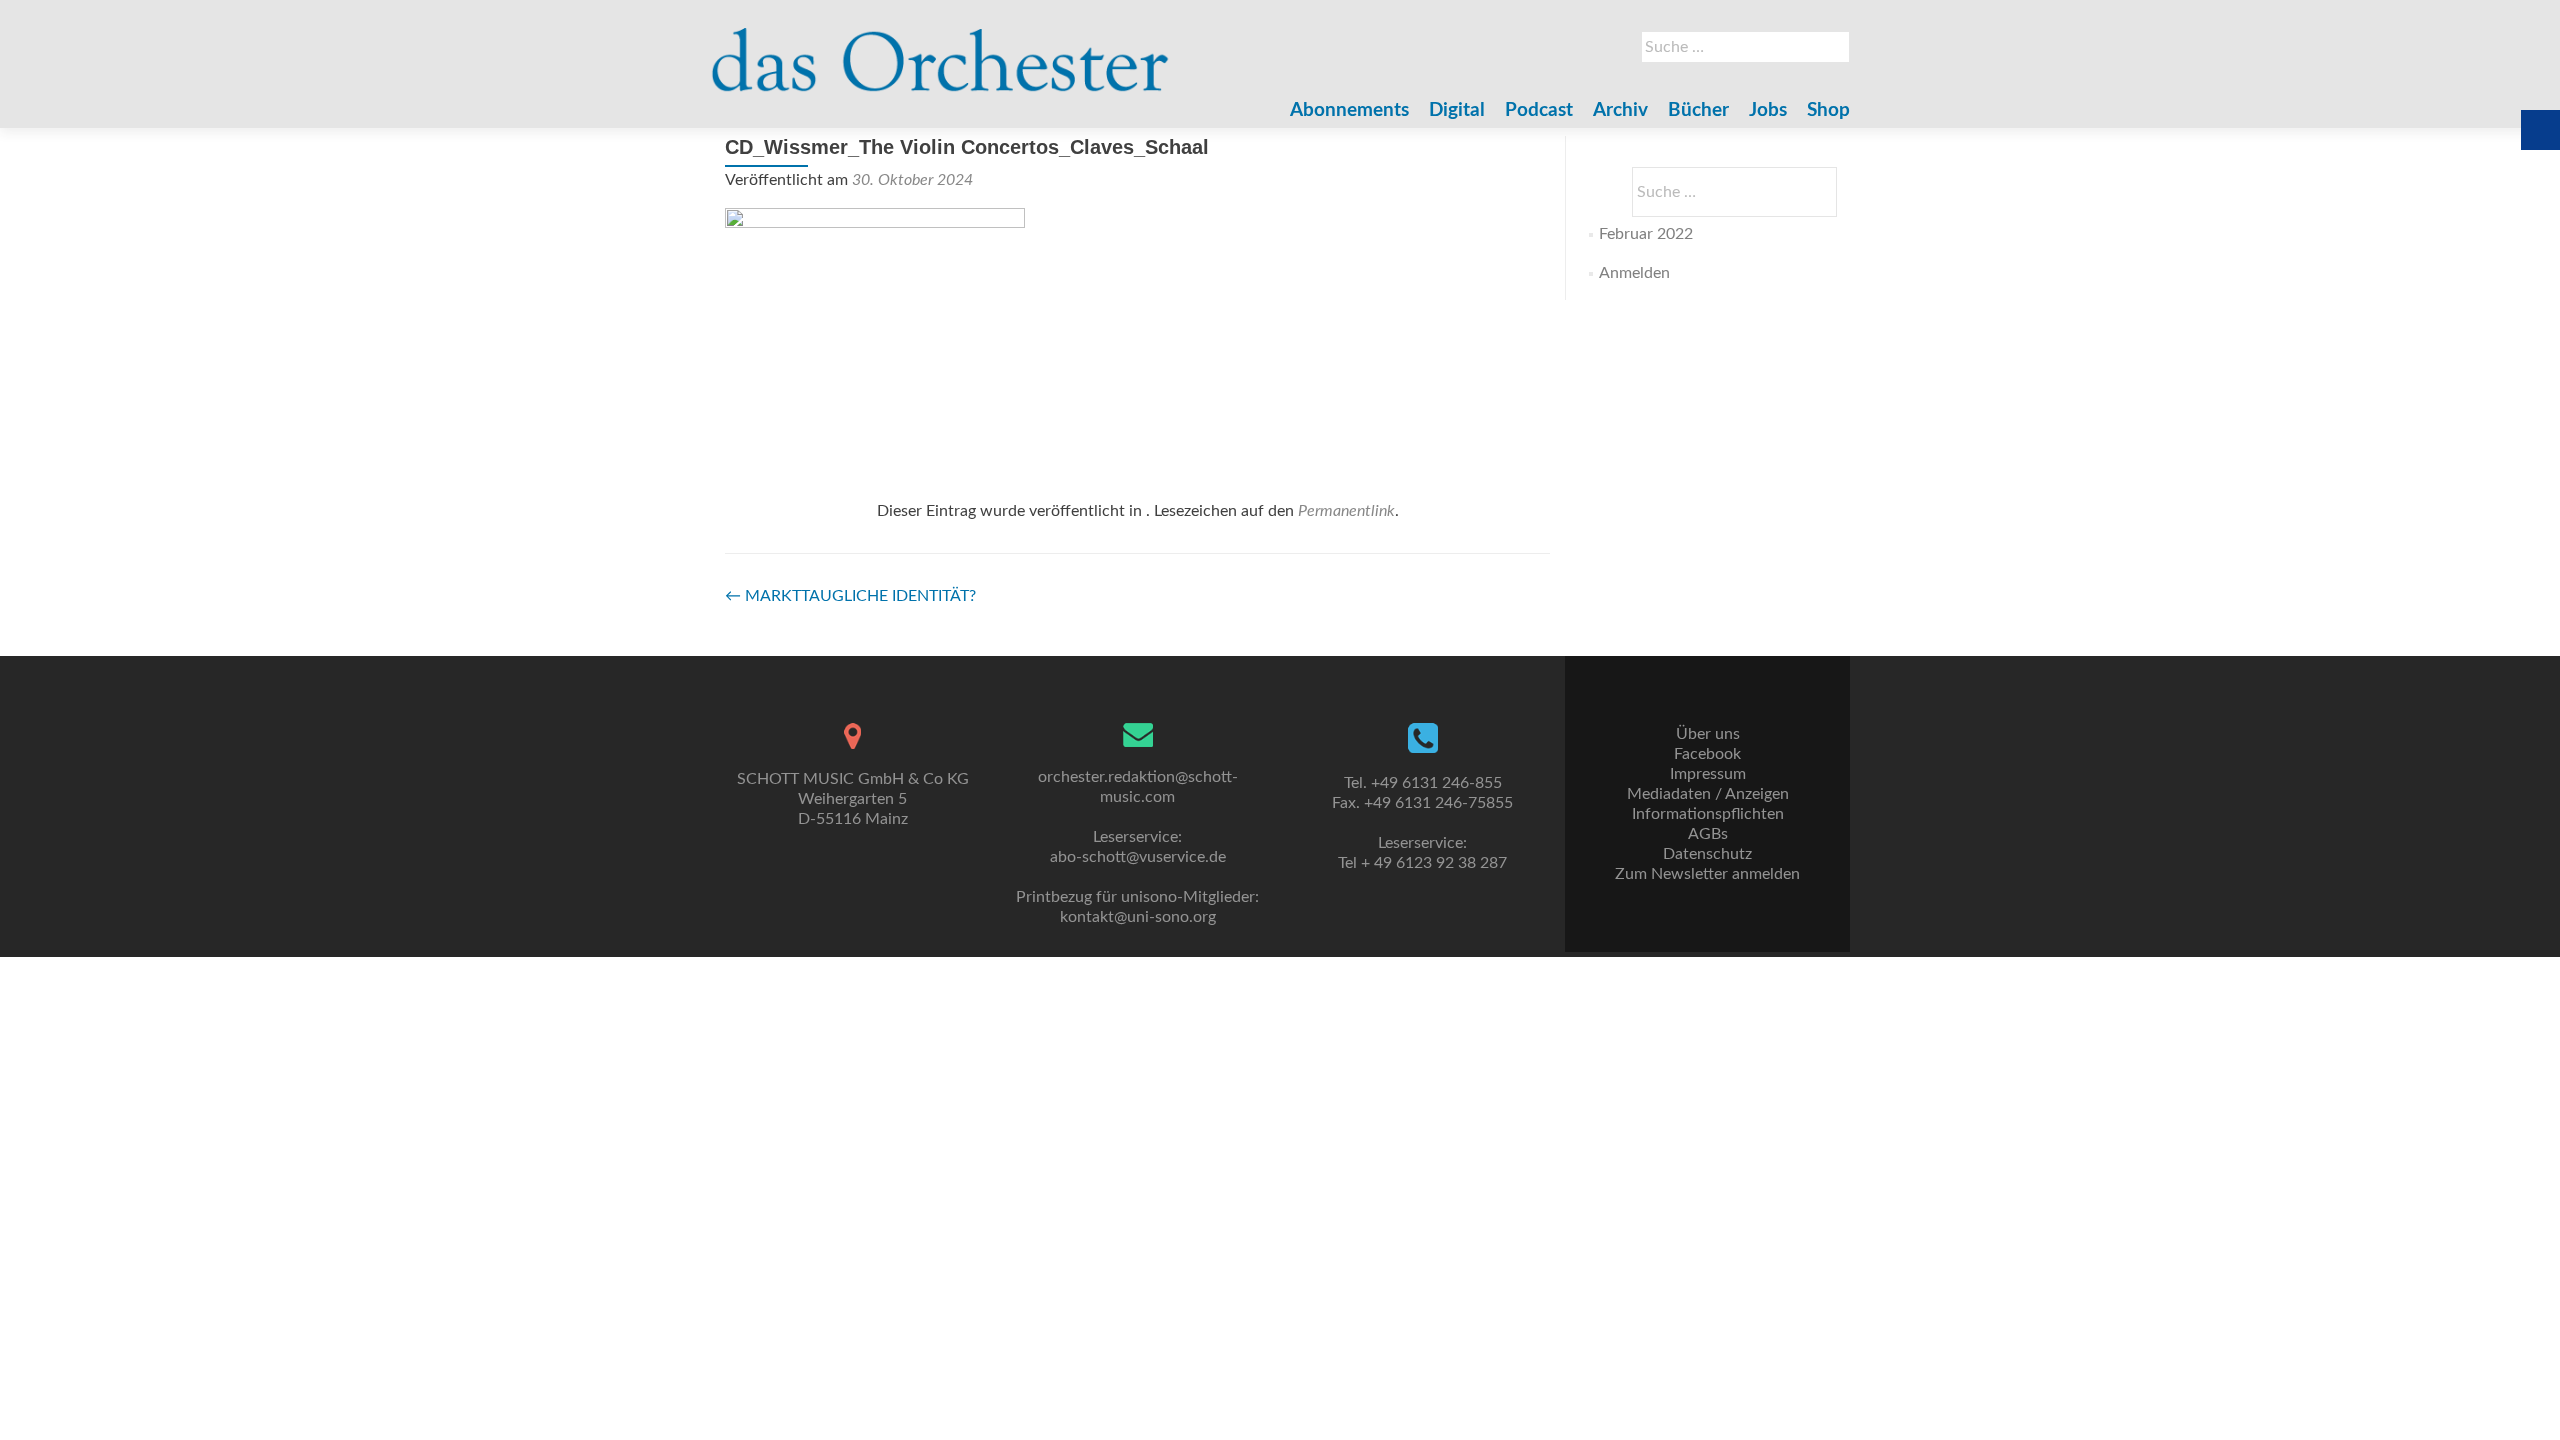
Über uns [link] (1708, 734)
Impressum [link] (1708, 774)
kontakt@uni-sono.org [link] (1138, 917)
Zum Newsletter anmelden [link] (1707, 874)
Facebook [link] (1707, 754)
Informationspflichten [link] (1708, 814)
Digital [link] (1457, 110)
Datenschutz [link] (1707, 854)
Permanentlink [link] (1346, 511)
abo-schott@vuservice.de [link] (1138, 857)
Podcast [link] (1539, 110)
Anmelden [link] (1634, 273)
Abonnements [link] (1349, 110)
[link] (940, 50)
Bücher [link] (1698, 110)
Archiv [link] (1620, 110)
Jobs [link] (1768, 110)
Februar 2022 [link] (1646, 234)
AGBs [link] (1708, 834)
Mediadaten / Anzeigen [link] (1708, 794)
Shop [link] (1828, 110)
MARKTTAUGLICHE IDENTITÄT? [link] (850, 596)
